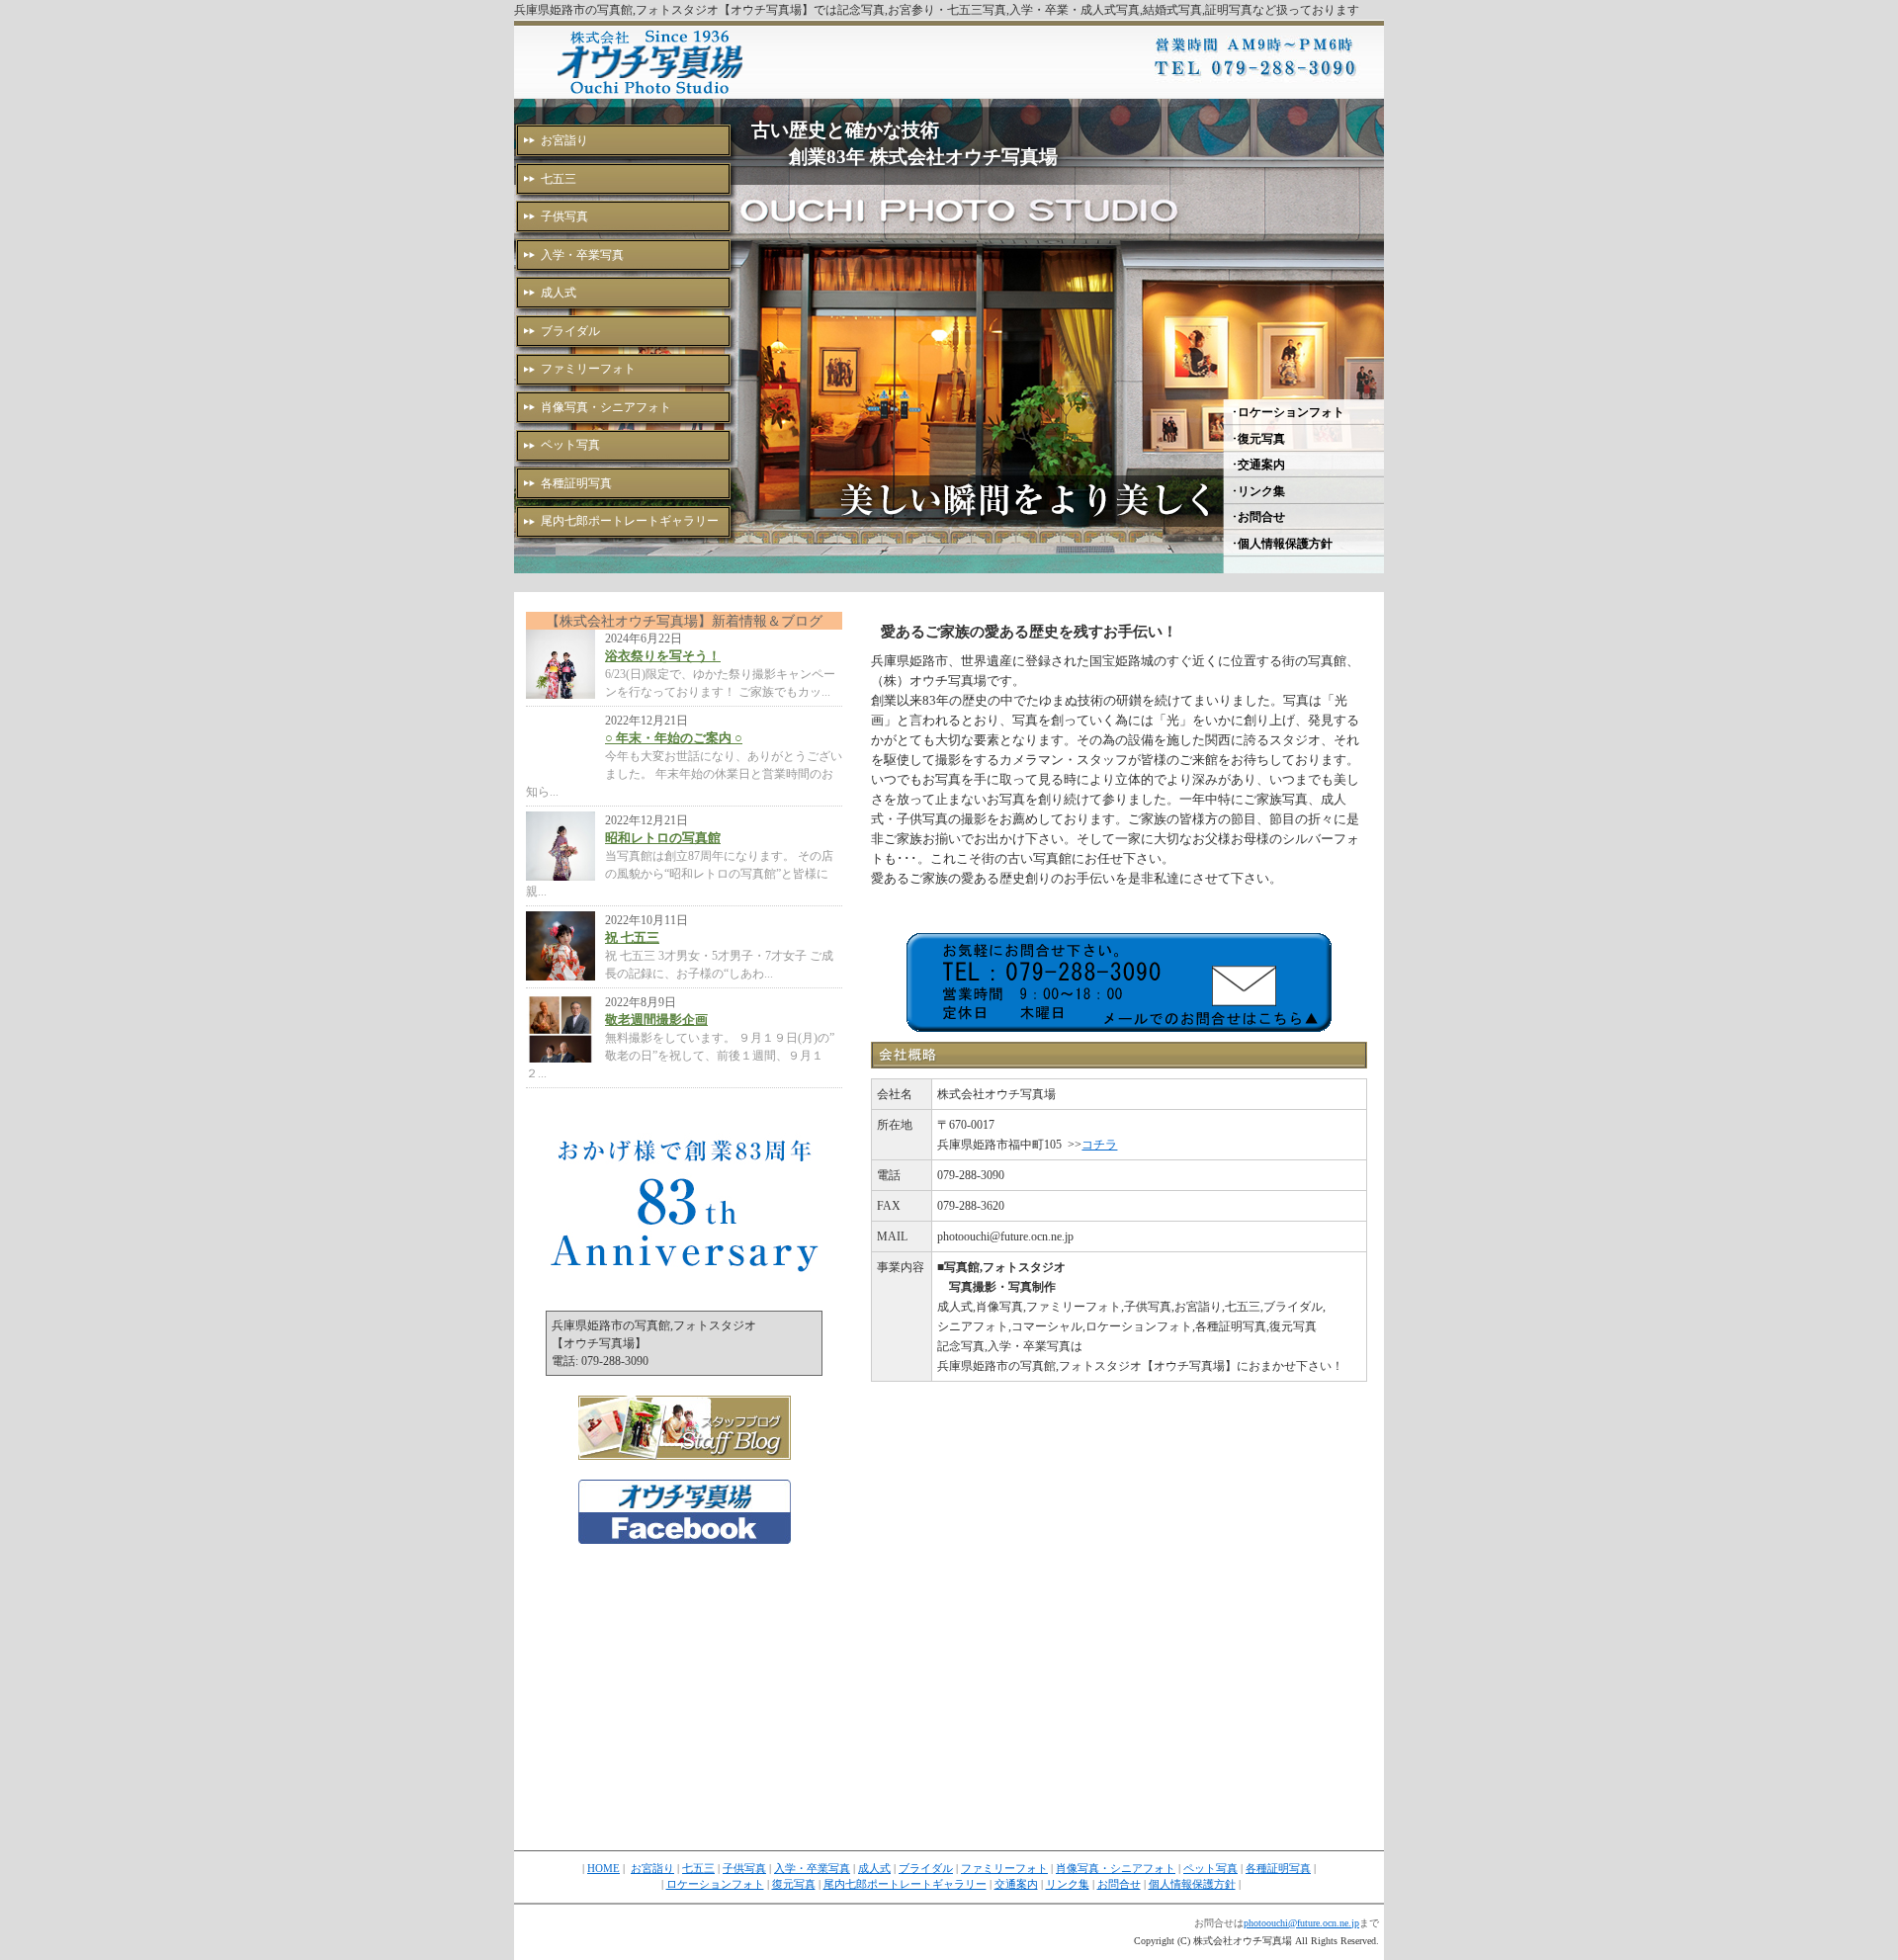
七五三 (559, 179)
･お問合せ (1258, 517)
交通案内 (1016, 1884)
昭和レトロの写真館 (663, 838)
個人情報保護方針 (1192, 1884)
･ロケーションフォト (1288, 412)
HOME (604, 1869)
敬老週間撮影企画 (656, 1020)
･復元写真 (1258, 439)
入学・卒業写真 (582, 255)
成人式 (559, 293)
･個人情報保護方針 (1282, 544)
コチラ (1099, 1145)
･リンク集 (1258, 491)
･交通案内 (1258, 465)
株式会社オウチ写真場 (652, 61)
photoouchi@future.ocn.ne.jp (1301, 1923)
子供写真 (564, 216)
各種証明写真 (576, 483)
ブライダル (570, 331)
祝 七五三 (632, 937)
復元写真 (794, 1884)
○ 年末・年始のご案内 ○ (674, 738)
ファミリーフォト (588, 369)
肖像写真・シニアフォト (606, 407)
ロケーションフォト (715, 1884)
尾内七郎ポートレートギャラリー (630, 521)
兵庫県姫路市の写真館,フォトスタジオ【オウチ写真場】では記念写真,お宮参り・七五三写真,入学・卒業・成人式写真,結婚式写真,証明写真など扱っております (937, 10)
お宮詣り (564, 140)
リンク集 (1068, 1884)
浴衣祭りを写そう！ (663, 656)
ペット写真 (570, 445)
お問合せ (1119, 1884)
